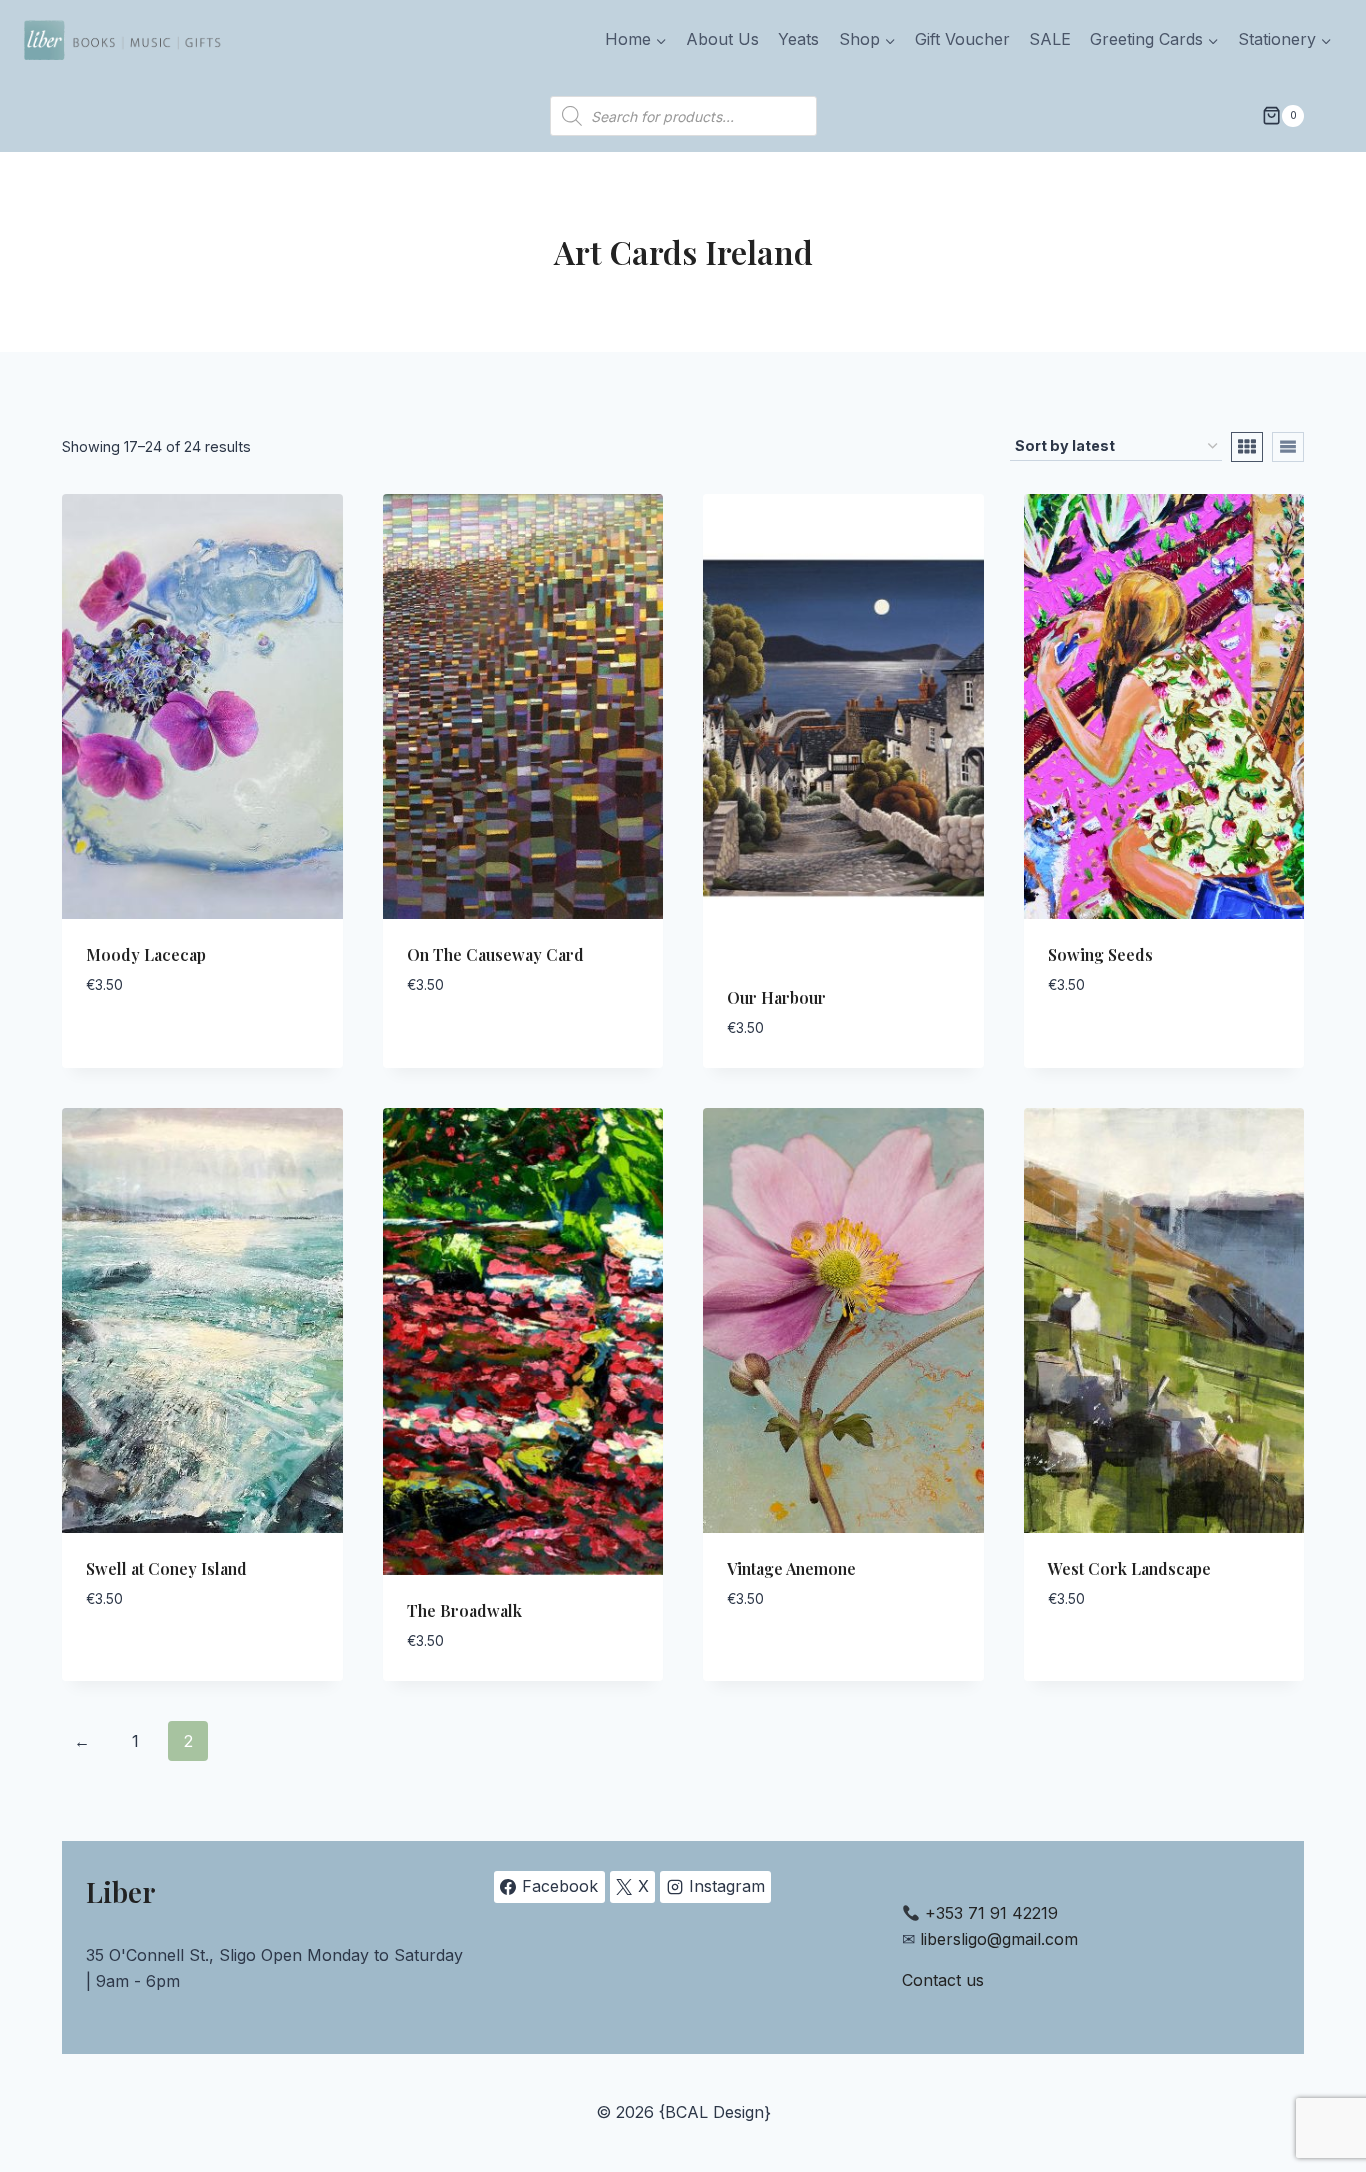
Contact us (943, 1980)
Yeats (798, 39)
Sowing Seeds (1100, 954)
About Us (722, 39)
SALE (1050, 39)
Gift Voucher (962, 39)
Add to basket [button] (144, 1045)
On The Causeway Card (495, 954)
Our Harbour (776, 997)
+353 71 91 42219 (991, 1913)
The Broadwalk (464, 1610)
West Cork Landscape (1129, 1568)
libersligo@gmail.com (999, 1939)
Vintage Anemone (791, 1568)
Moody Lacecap (146, 954)
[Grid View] (1247, 447)
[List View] (1288, 447)
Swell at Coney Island (166, 1568)
